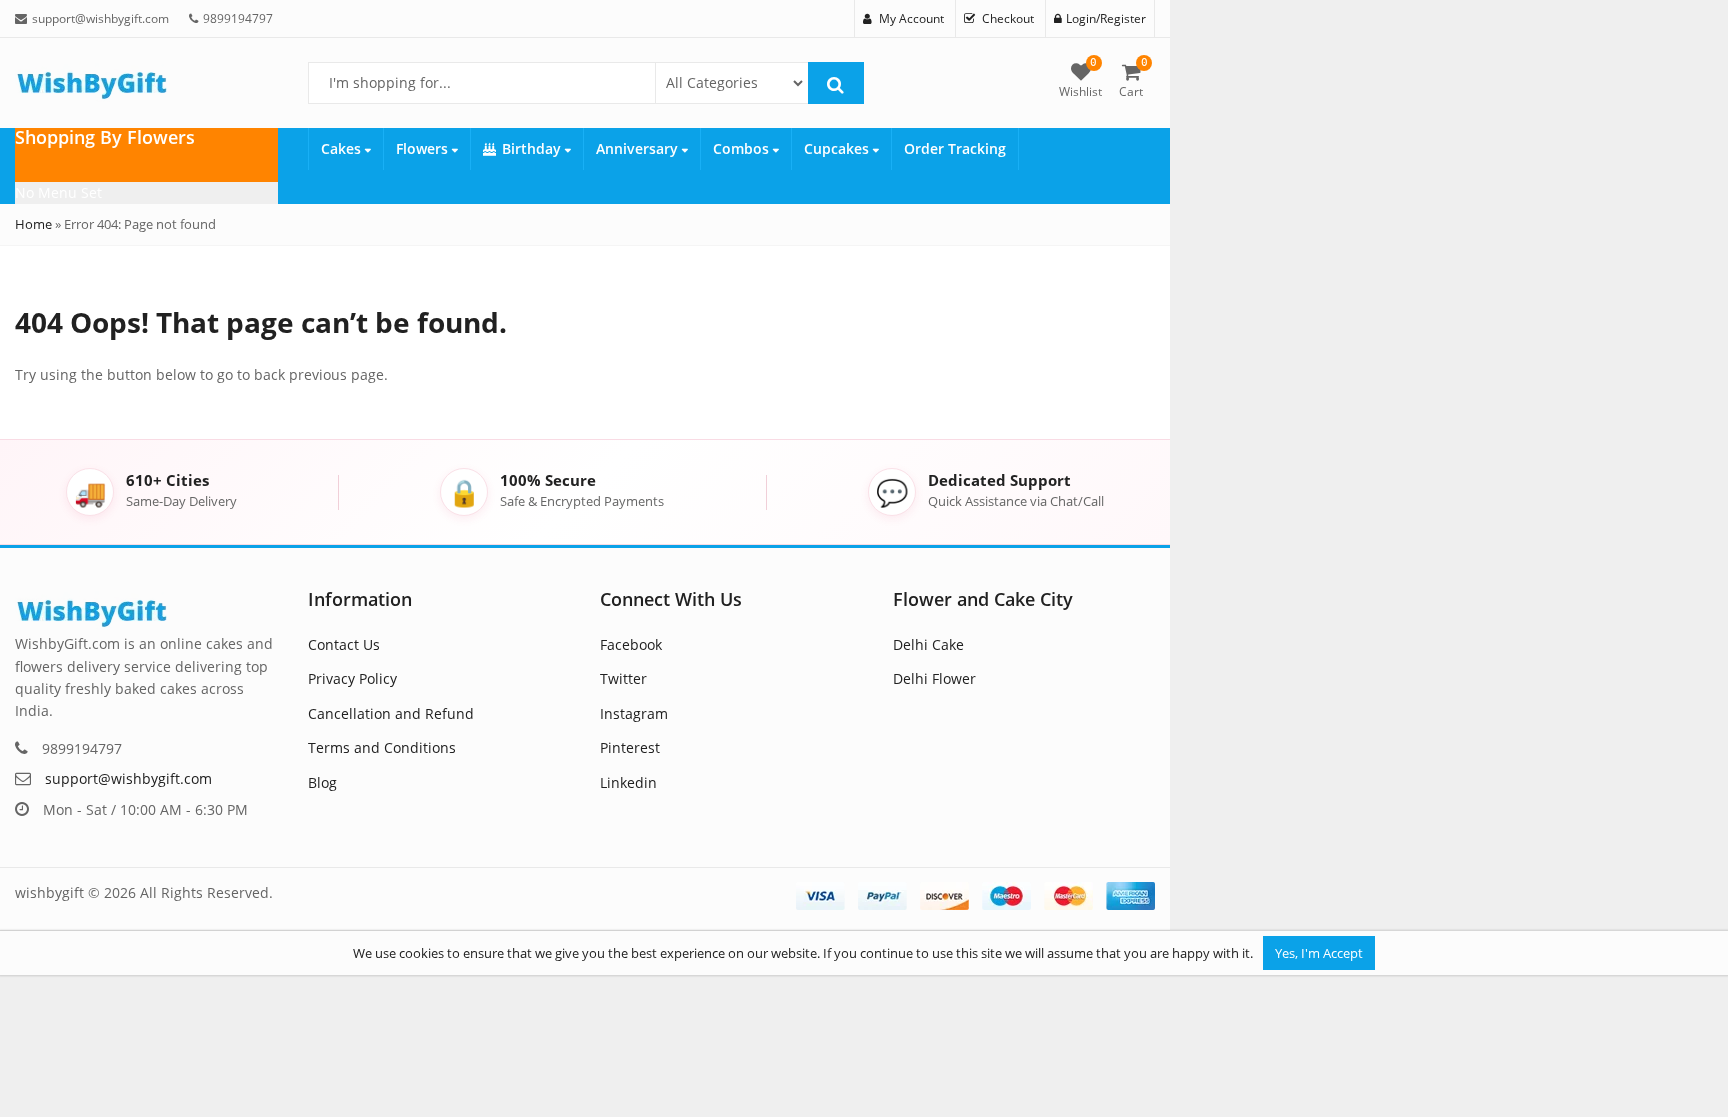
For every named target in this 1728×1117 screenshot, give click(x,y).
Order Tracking (955, 148)
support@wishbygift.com (128, 778)
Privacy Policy (352, 678)
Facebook (631, 644)
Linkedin (628, 782)
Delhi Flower (934, 678)
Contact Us (344, 644)
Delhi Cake (928, 644)
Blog (322, 782)
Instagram (634, 713)
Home (33, 224)
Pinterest (630, 747)
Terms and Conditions (382, 747)
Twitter (623, 678)
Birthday (533, 148)
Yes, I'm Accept (1319, 953)
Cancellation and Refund (391, 713)
